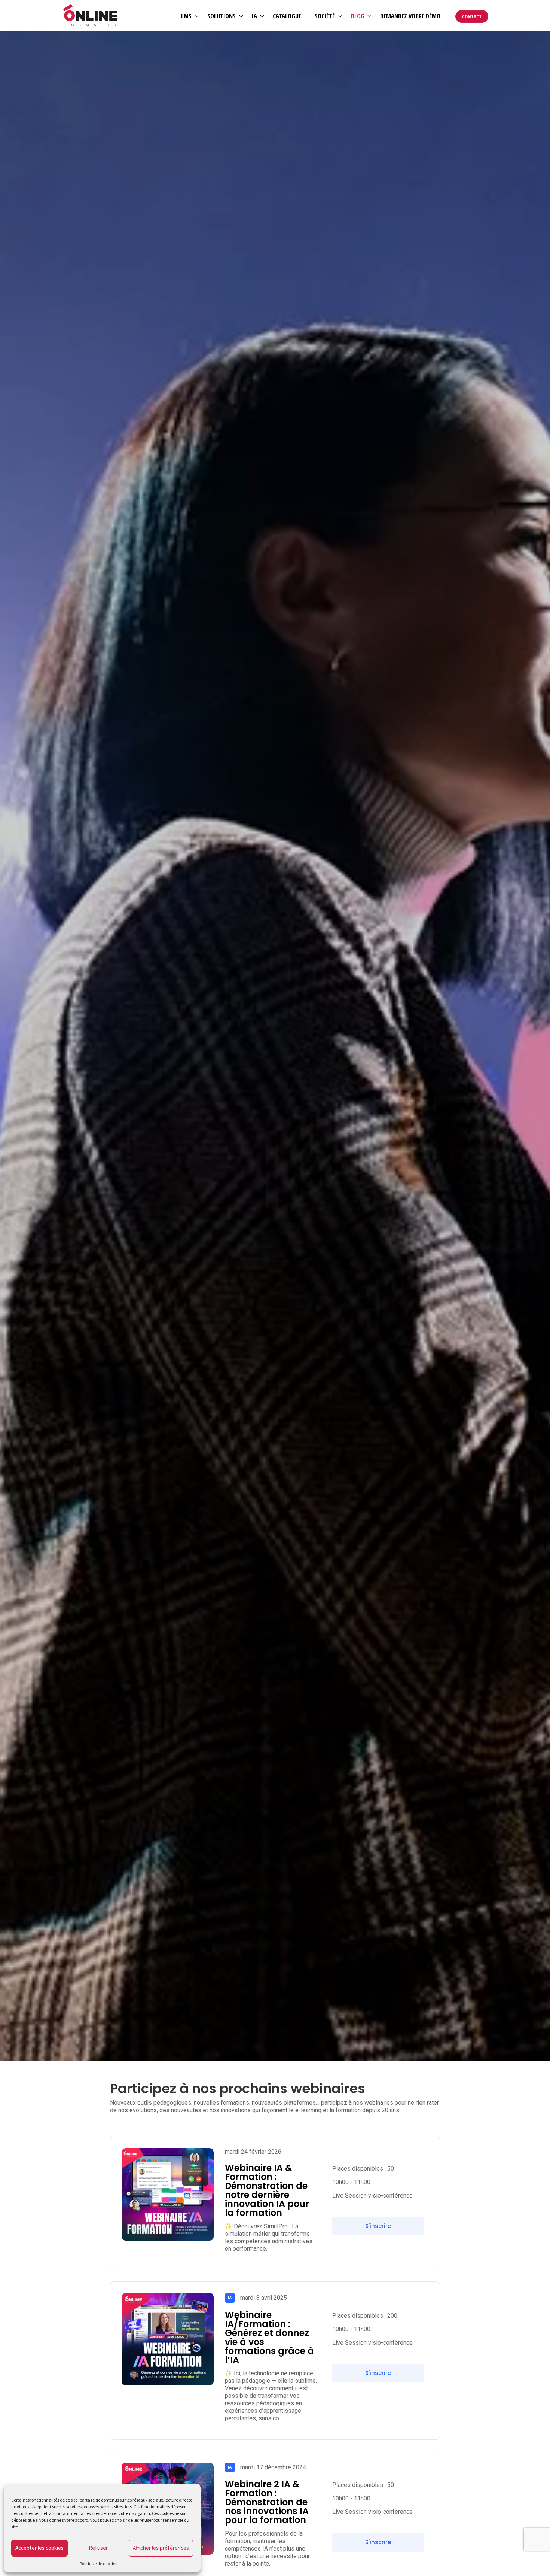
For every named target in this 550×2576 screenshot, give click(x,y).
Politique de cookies (98, 2563)
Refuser (98, 2548)
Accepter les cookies (39, 2548)
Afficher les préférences (161, 2548)
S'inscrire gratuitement (374, 2229)
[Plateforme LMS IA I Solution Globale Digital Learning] (91, 16)
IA (230, 2298)
